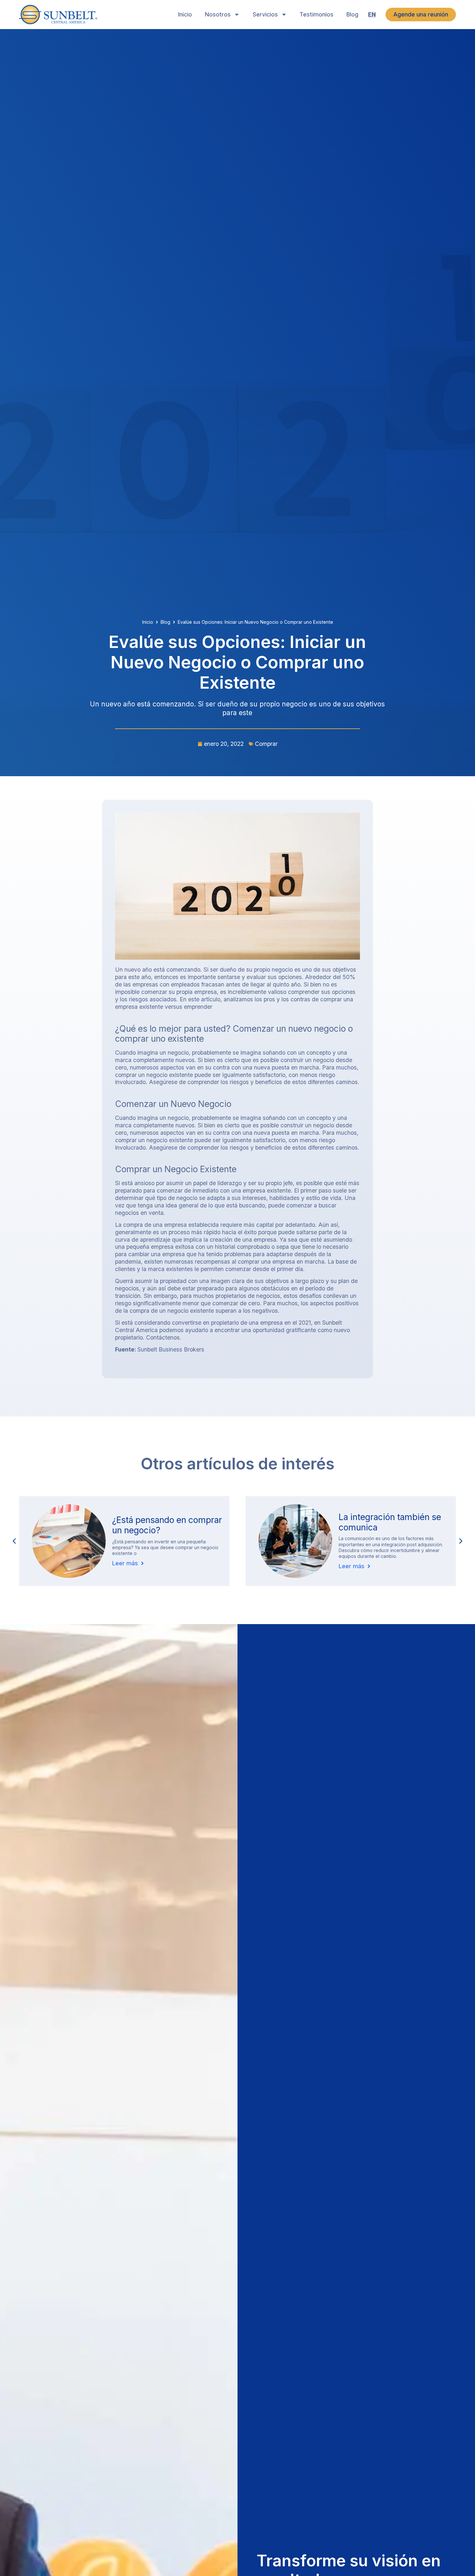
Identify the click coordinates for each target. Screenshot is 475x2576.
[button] (461, 1541)
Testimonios (317, 14)
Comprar (266, 744)
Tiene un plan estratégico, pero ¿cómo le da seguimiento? (390, 1528)
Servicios (265, 14)
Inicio (185, 14)
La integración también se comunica (163, 1522)
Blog (352, 14)
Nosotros (218, 14)
